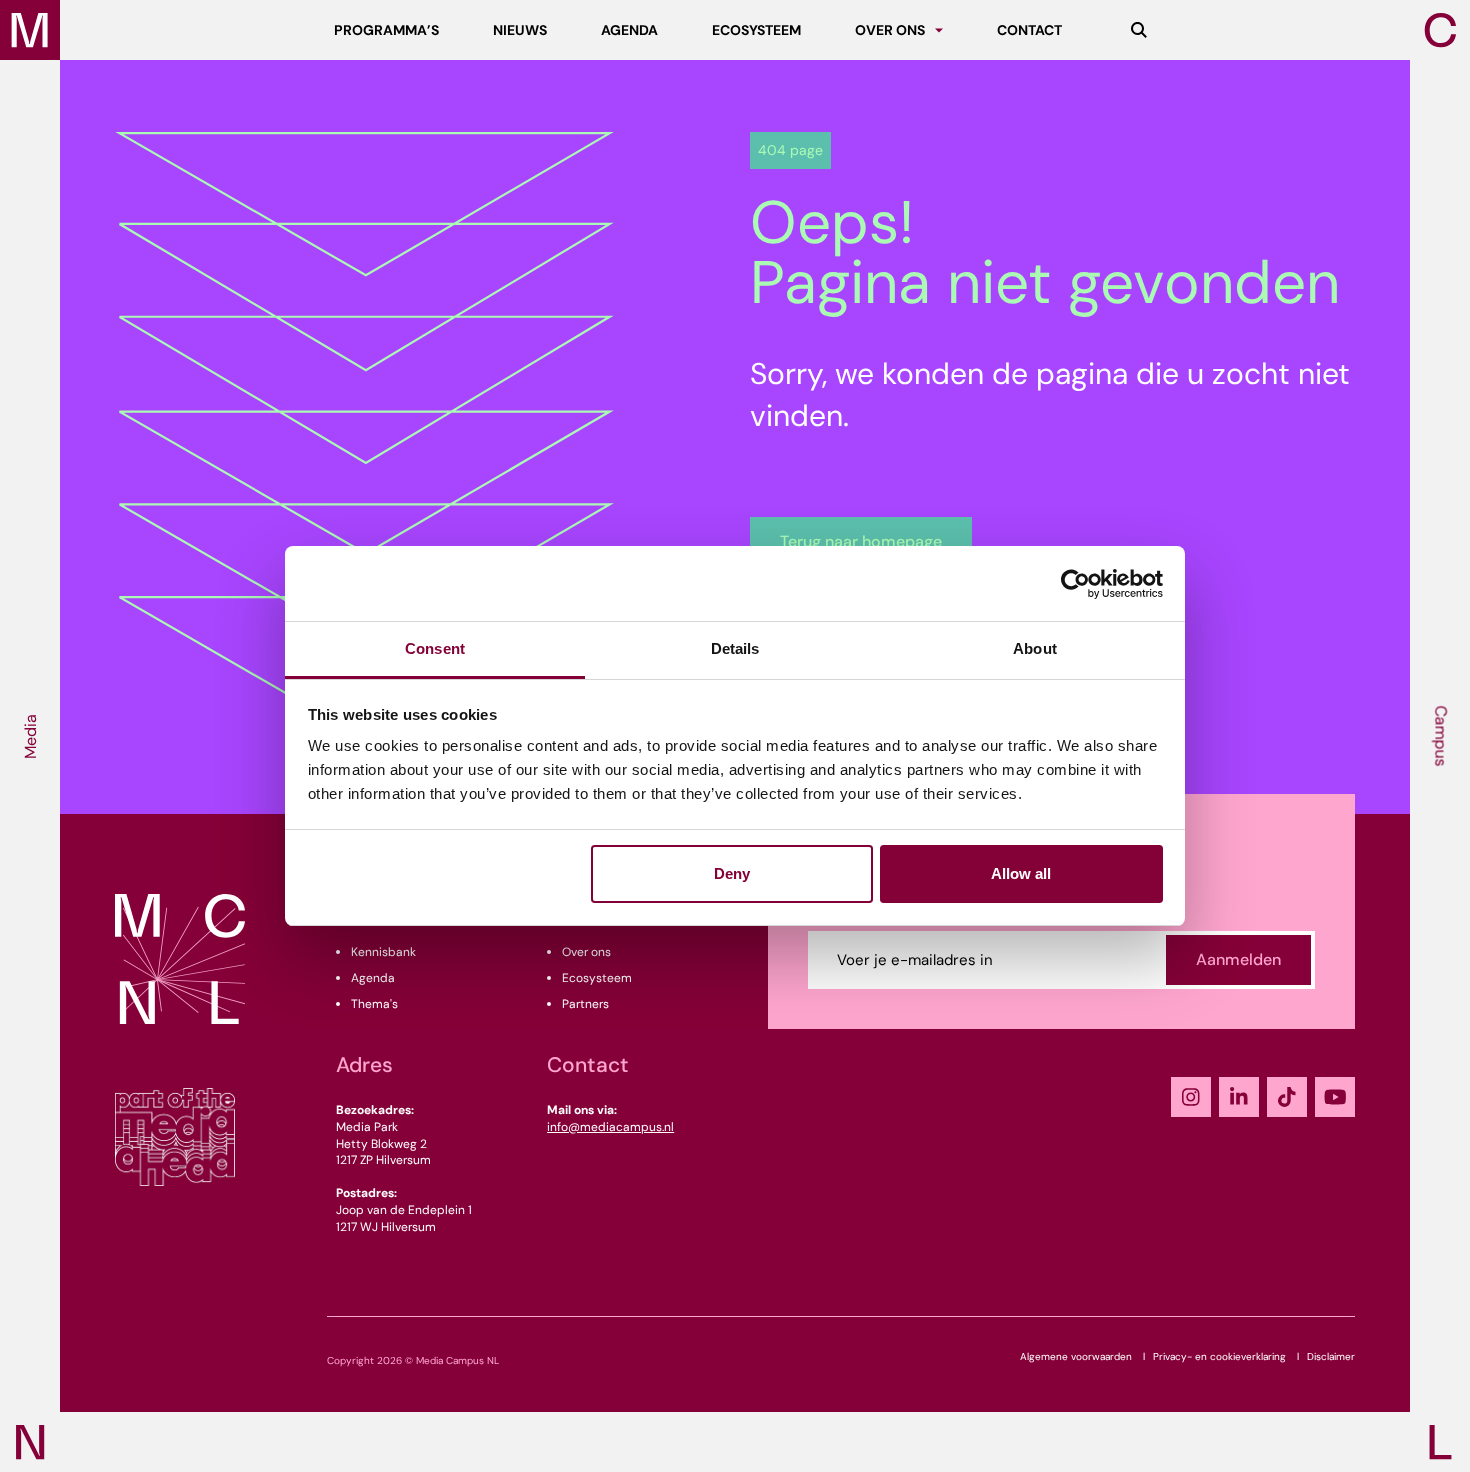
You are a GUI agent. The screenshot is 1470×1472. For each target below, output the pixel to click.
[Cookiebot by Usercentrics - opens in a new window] (1075, 584)
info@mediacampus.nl (610, 1127)
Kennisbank (383, 952)
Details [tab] (735, 648)
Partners (585, 1004)
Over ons (586, 952)
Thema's (374, 1004)
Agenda (373, 978)
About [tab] (1035, 648)
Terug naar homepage (861, 541)
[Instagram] (1191, 1097)
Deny (732, 873)
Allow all (1021, 873)
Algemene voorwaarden (1076, 1356)
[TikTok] (1287, 1097)
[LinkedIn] (1239, 1097)
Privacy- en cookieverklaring (1219, 1356)
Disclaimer (1331, 1356)
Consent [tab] (435, 648)
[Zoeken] (1139, 30)
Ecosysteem (597, 978)
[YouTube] (1335, 1097)
